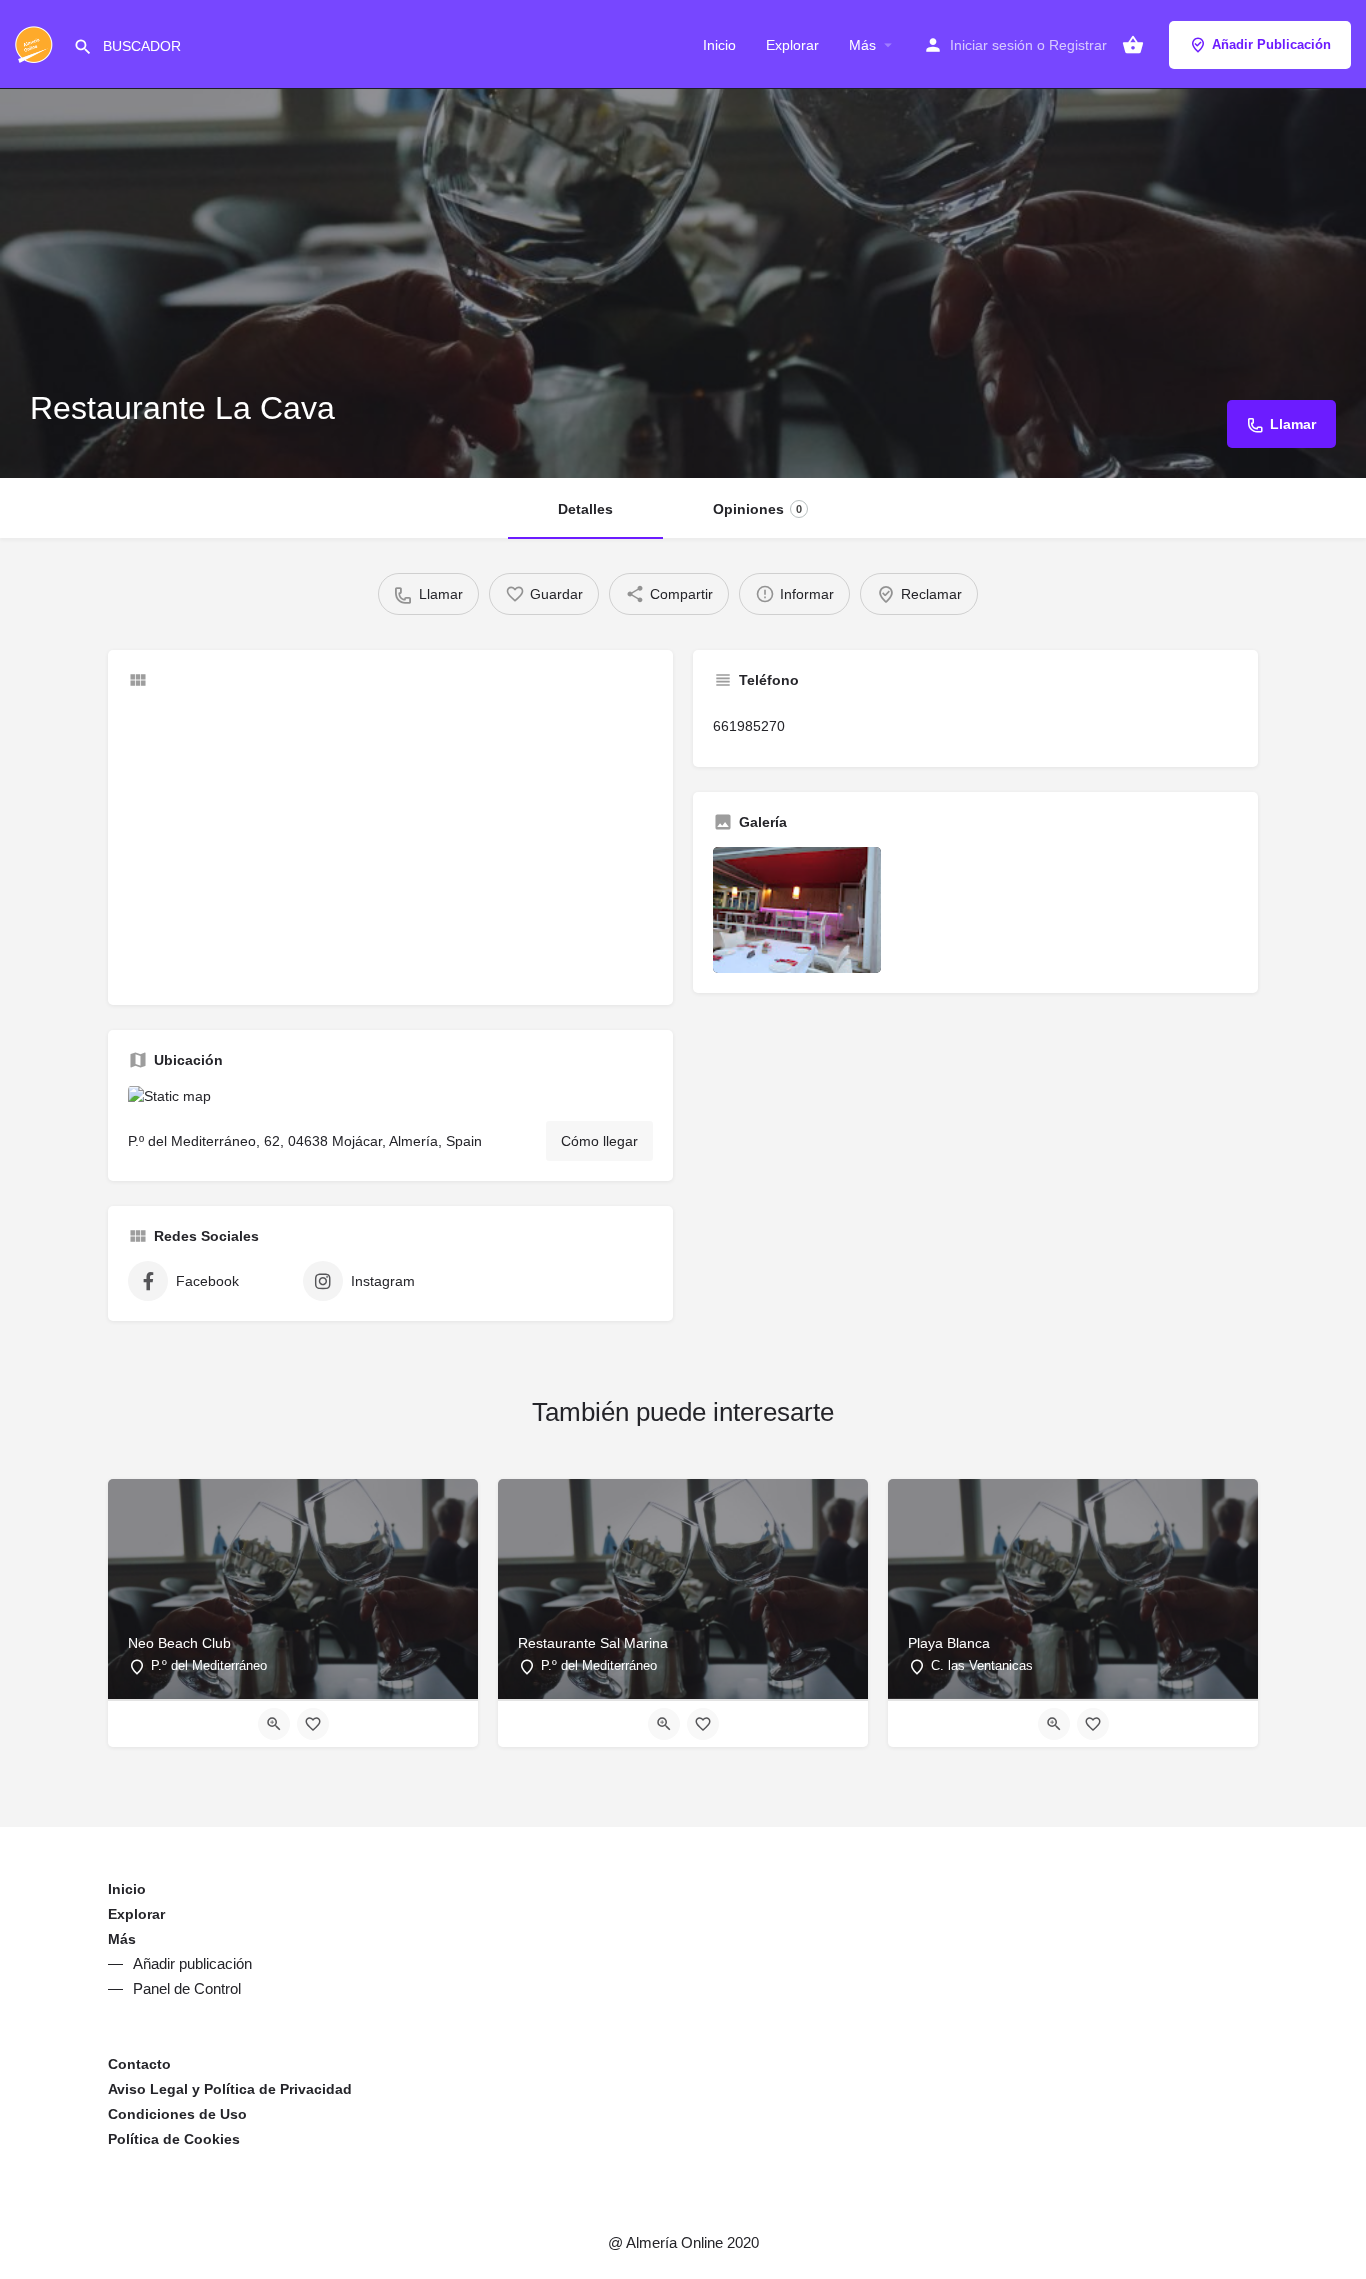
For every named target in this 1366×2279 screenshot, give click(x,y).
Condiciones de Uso (177, 2114)
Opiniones (757, 509)
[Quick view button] (274, 1724)
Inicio (719, 45)
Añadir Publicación (1271, 44)
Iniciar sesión (991, 45)
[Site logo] (36, 43)
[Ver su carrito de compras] (1133, 45)
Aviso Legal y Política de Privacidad (230, 2089)
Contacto (139, 2064)
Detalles (585, 509)
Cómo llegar (599, 1141)
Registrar (1078, 45)
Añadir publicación (192, 1963)
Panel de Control (187, 1988)
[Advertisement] (390, 845)
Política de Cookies (174, 2139)
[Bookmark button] (313, 1724)
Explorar (792, 45)
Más (862, 45)
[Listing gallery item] (797, 910)
